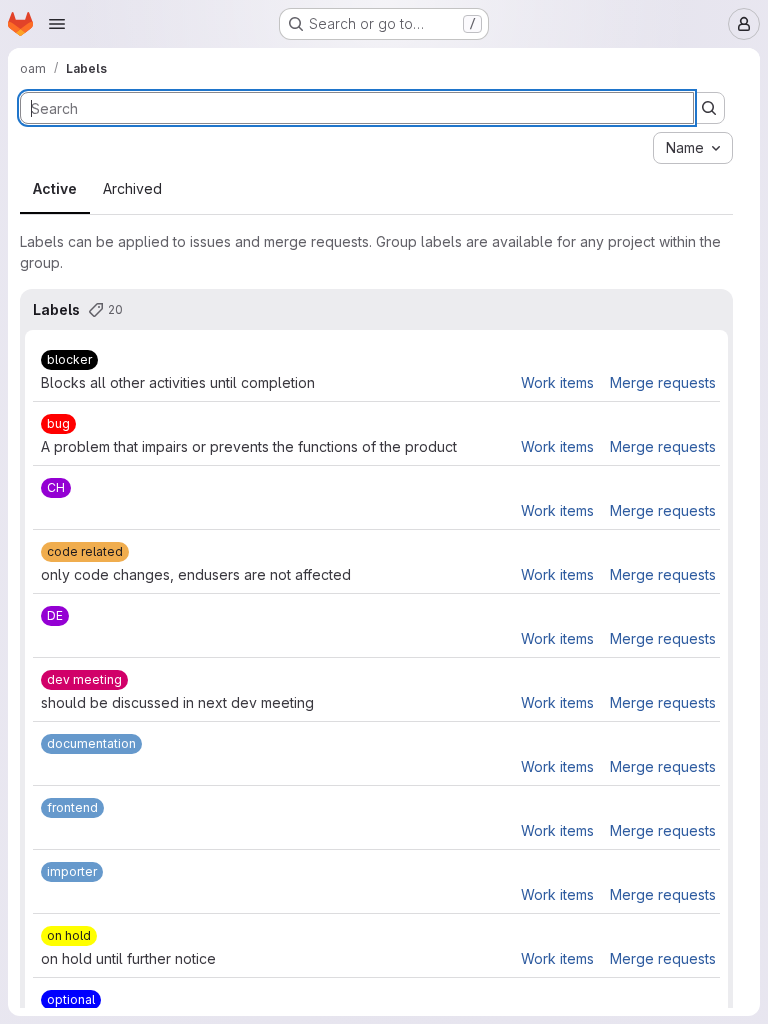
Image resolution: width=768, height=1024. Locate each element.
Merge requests (663, 382)
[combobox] (693, 148)
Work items (557, 382)
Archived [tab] (132, 188)
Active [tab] (55, 188)
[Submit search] (709, 108)
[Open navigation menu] (57, 24)
